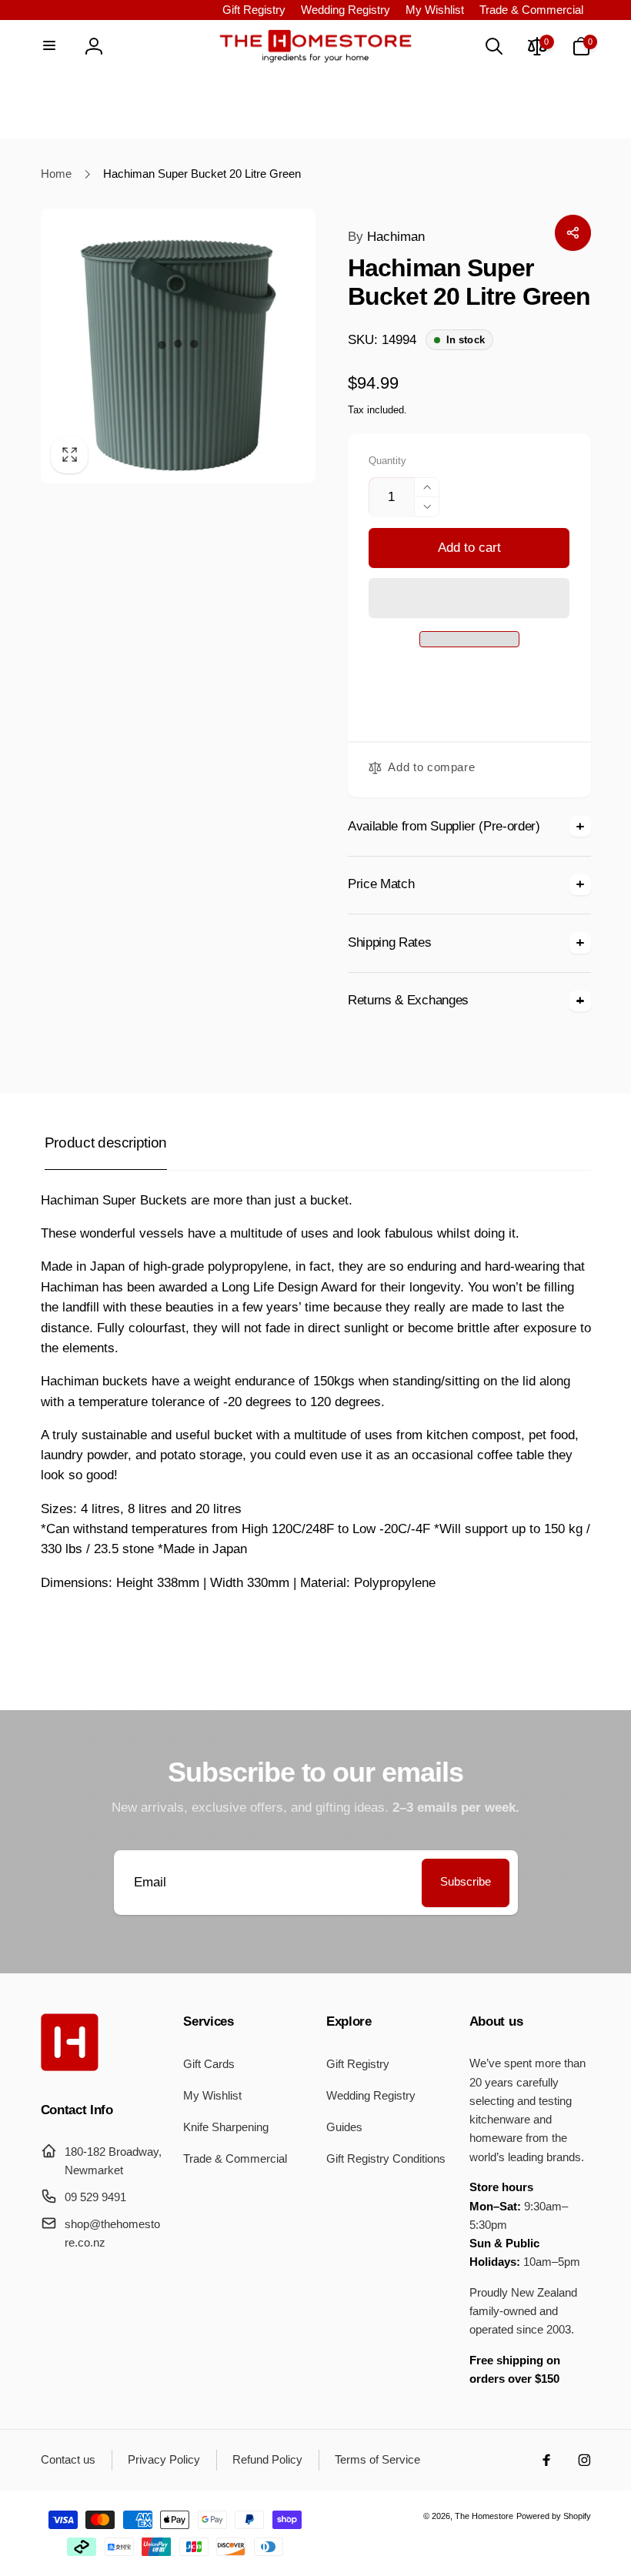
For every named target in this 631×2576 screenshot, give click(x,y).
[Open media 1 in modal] (179, 346)
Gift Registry (254, 10)
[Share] (573, 232)
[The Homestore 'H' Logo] (70, 2067)
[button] (469, 598)
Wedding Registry (346, 10)
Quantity (387, 461)
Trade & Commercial (531, 10)
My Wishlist (435, 10)
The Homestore (484, 2516)
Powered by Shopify (554, 2516)
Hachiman (386, 237)
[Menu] (50, 46)
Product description (106, 1143)
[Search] (493, 46)
